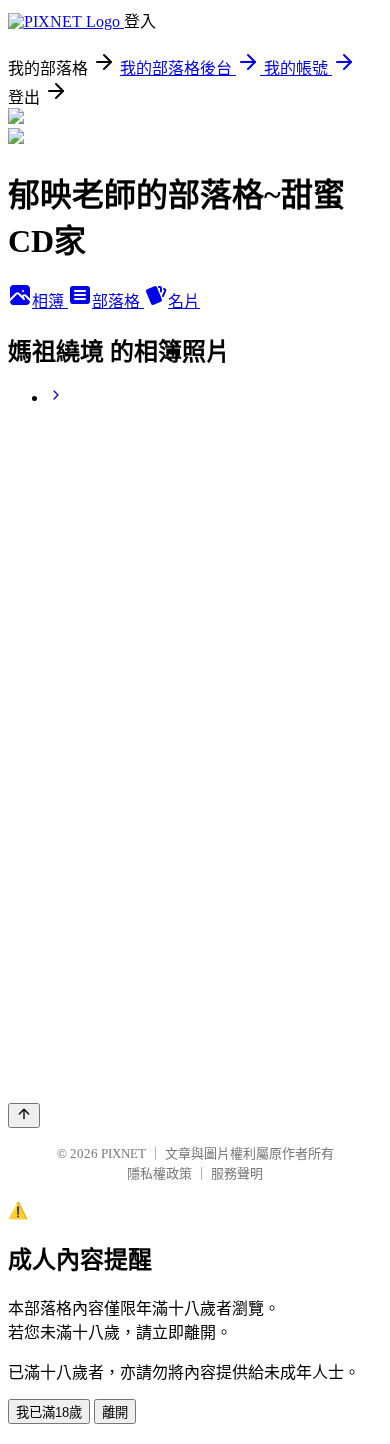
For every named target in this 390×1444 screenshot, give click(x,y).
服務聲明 (237, 1173)
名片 (184, 301)
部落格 (118, 301)
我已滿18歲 (49, 1412)
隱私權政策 (159, 1173)
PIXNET (123, 1153)
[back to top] (24, 1115)
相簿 (50, 301)
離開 (115, 1412)
